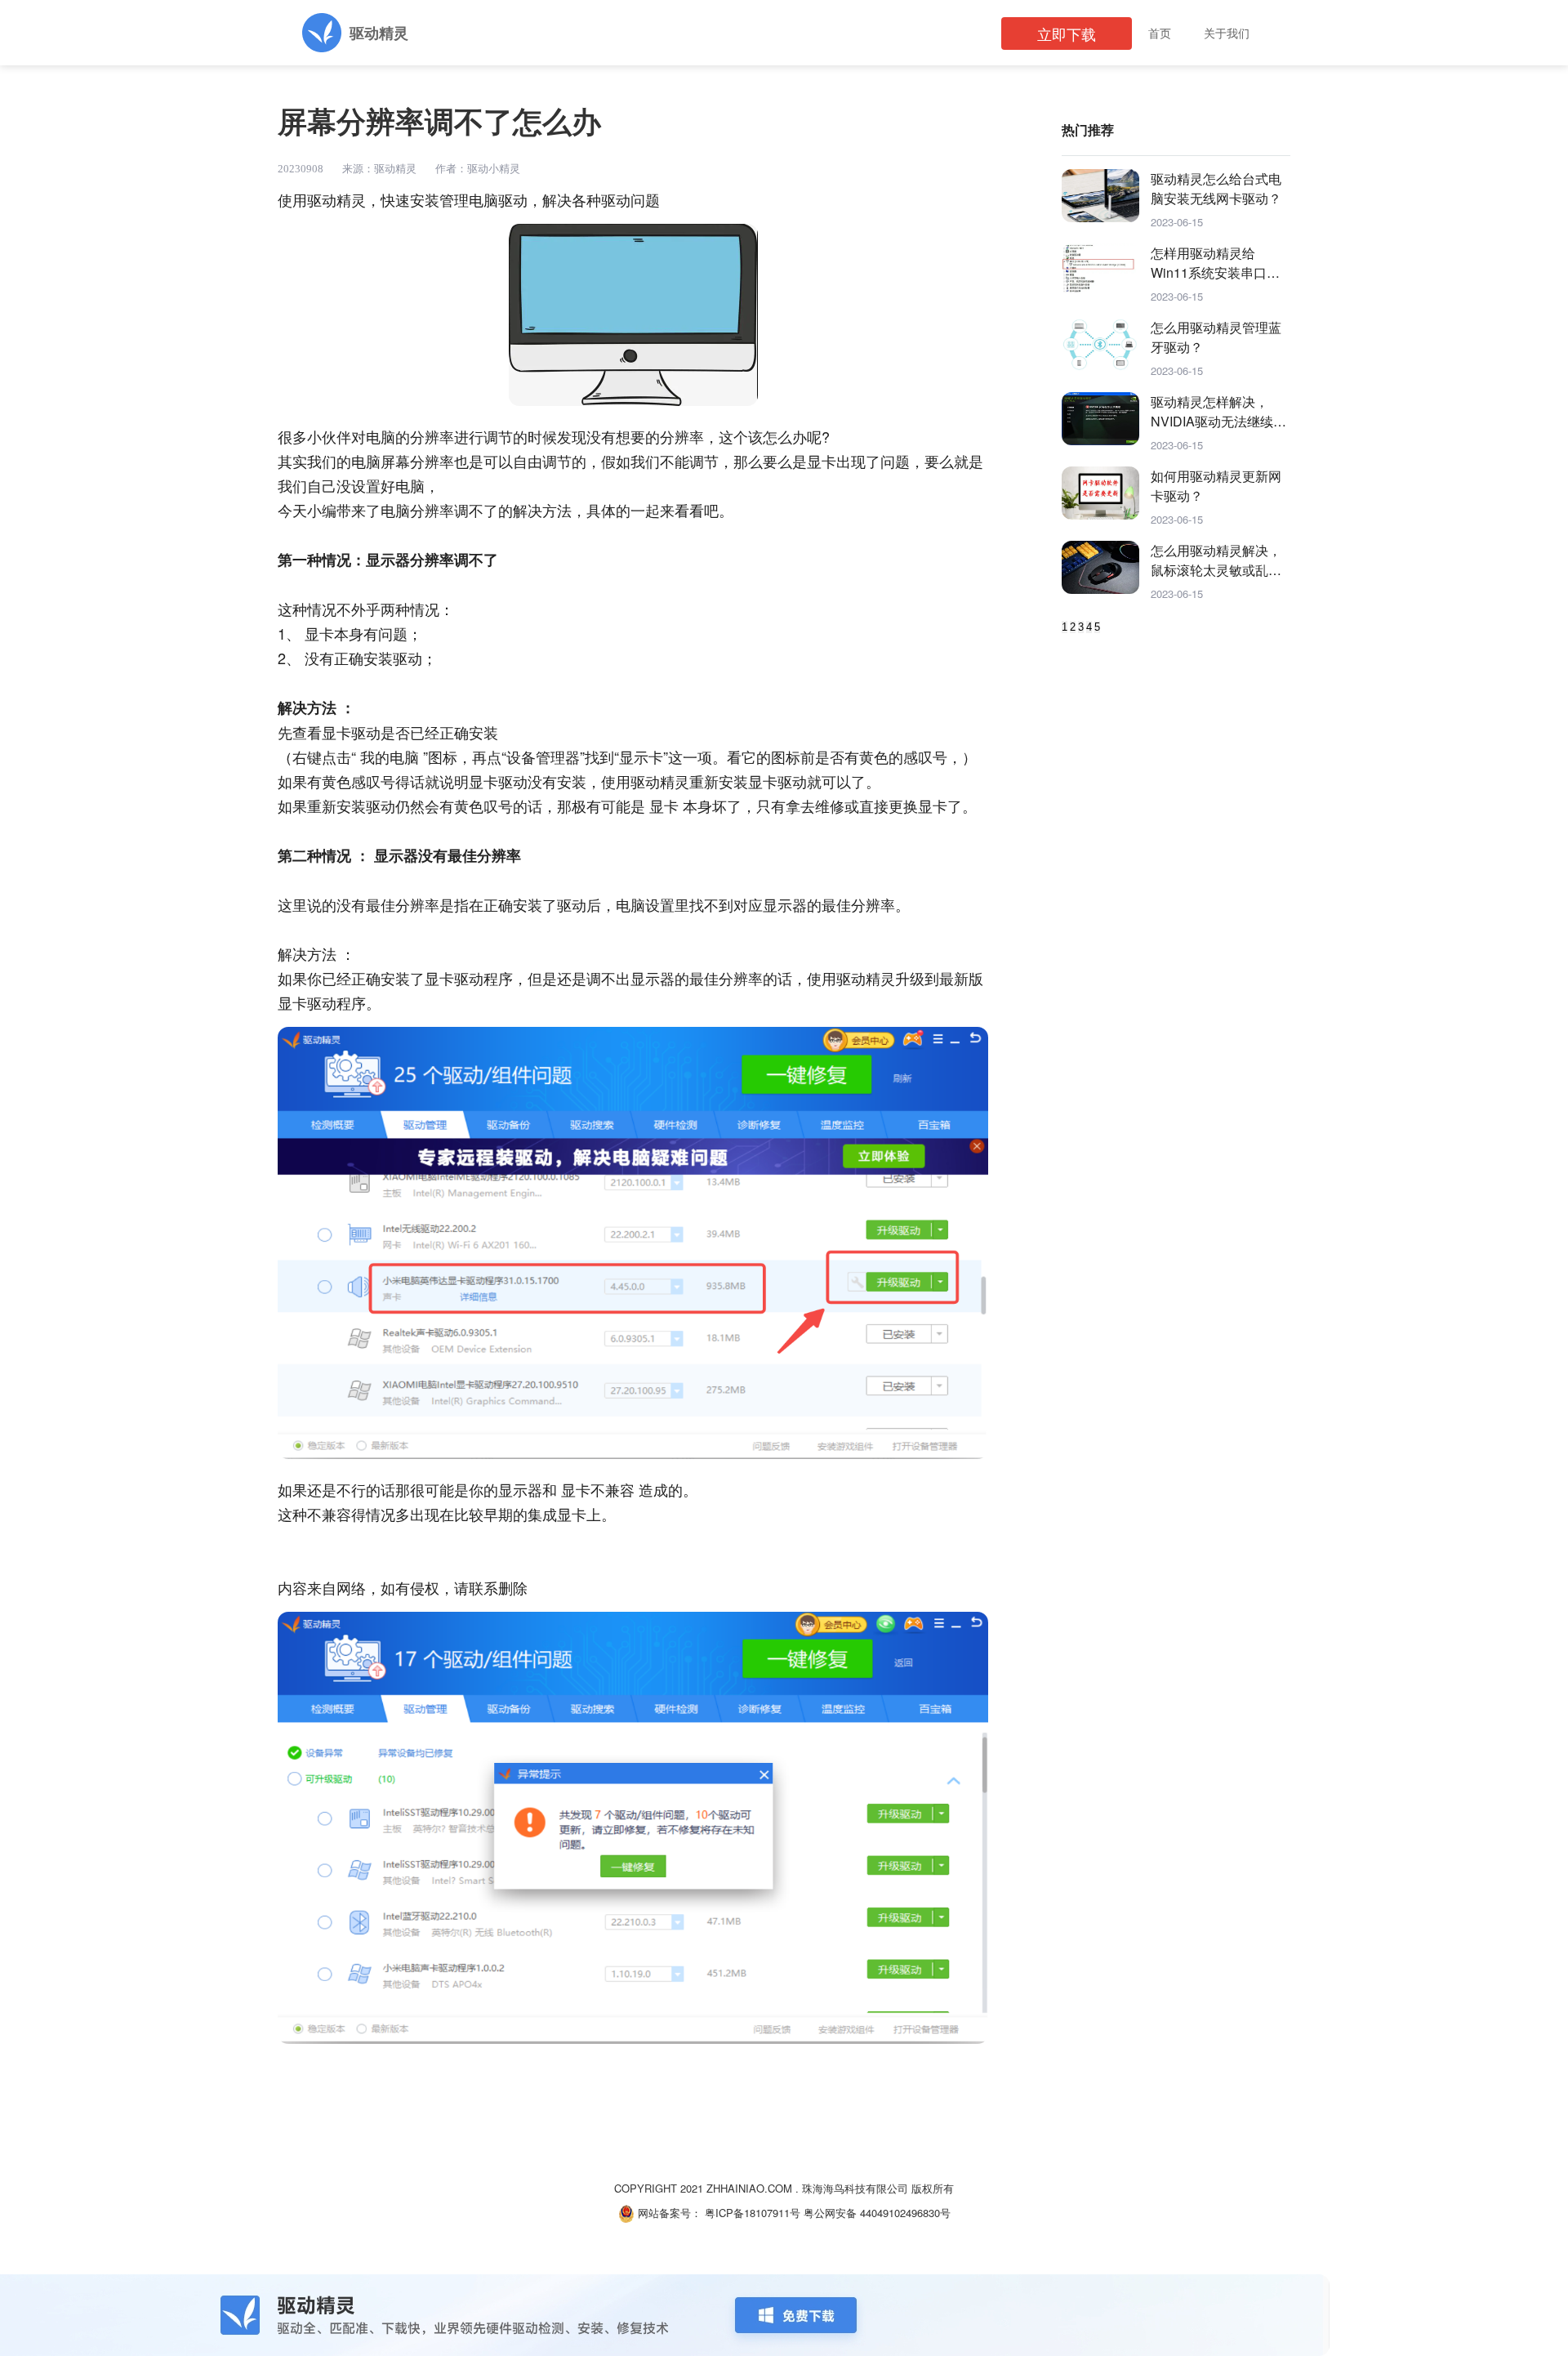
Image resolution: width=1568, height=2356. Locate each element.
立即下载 (1067, 33)
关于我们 (1227, 33)
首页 (1160, 33)
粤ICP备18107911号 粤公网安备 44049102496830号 (828, 2213)
